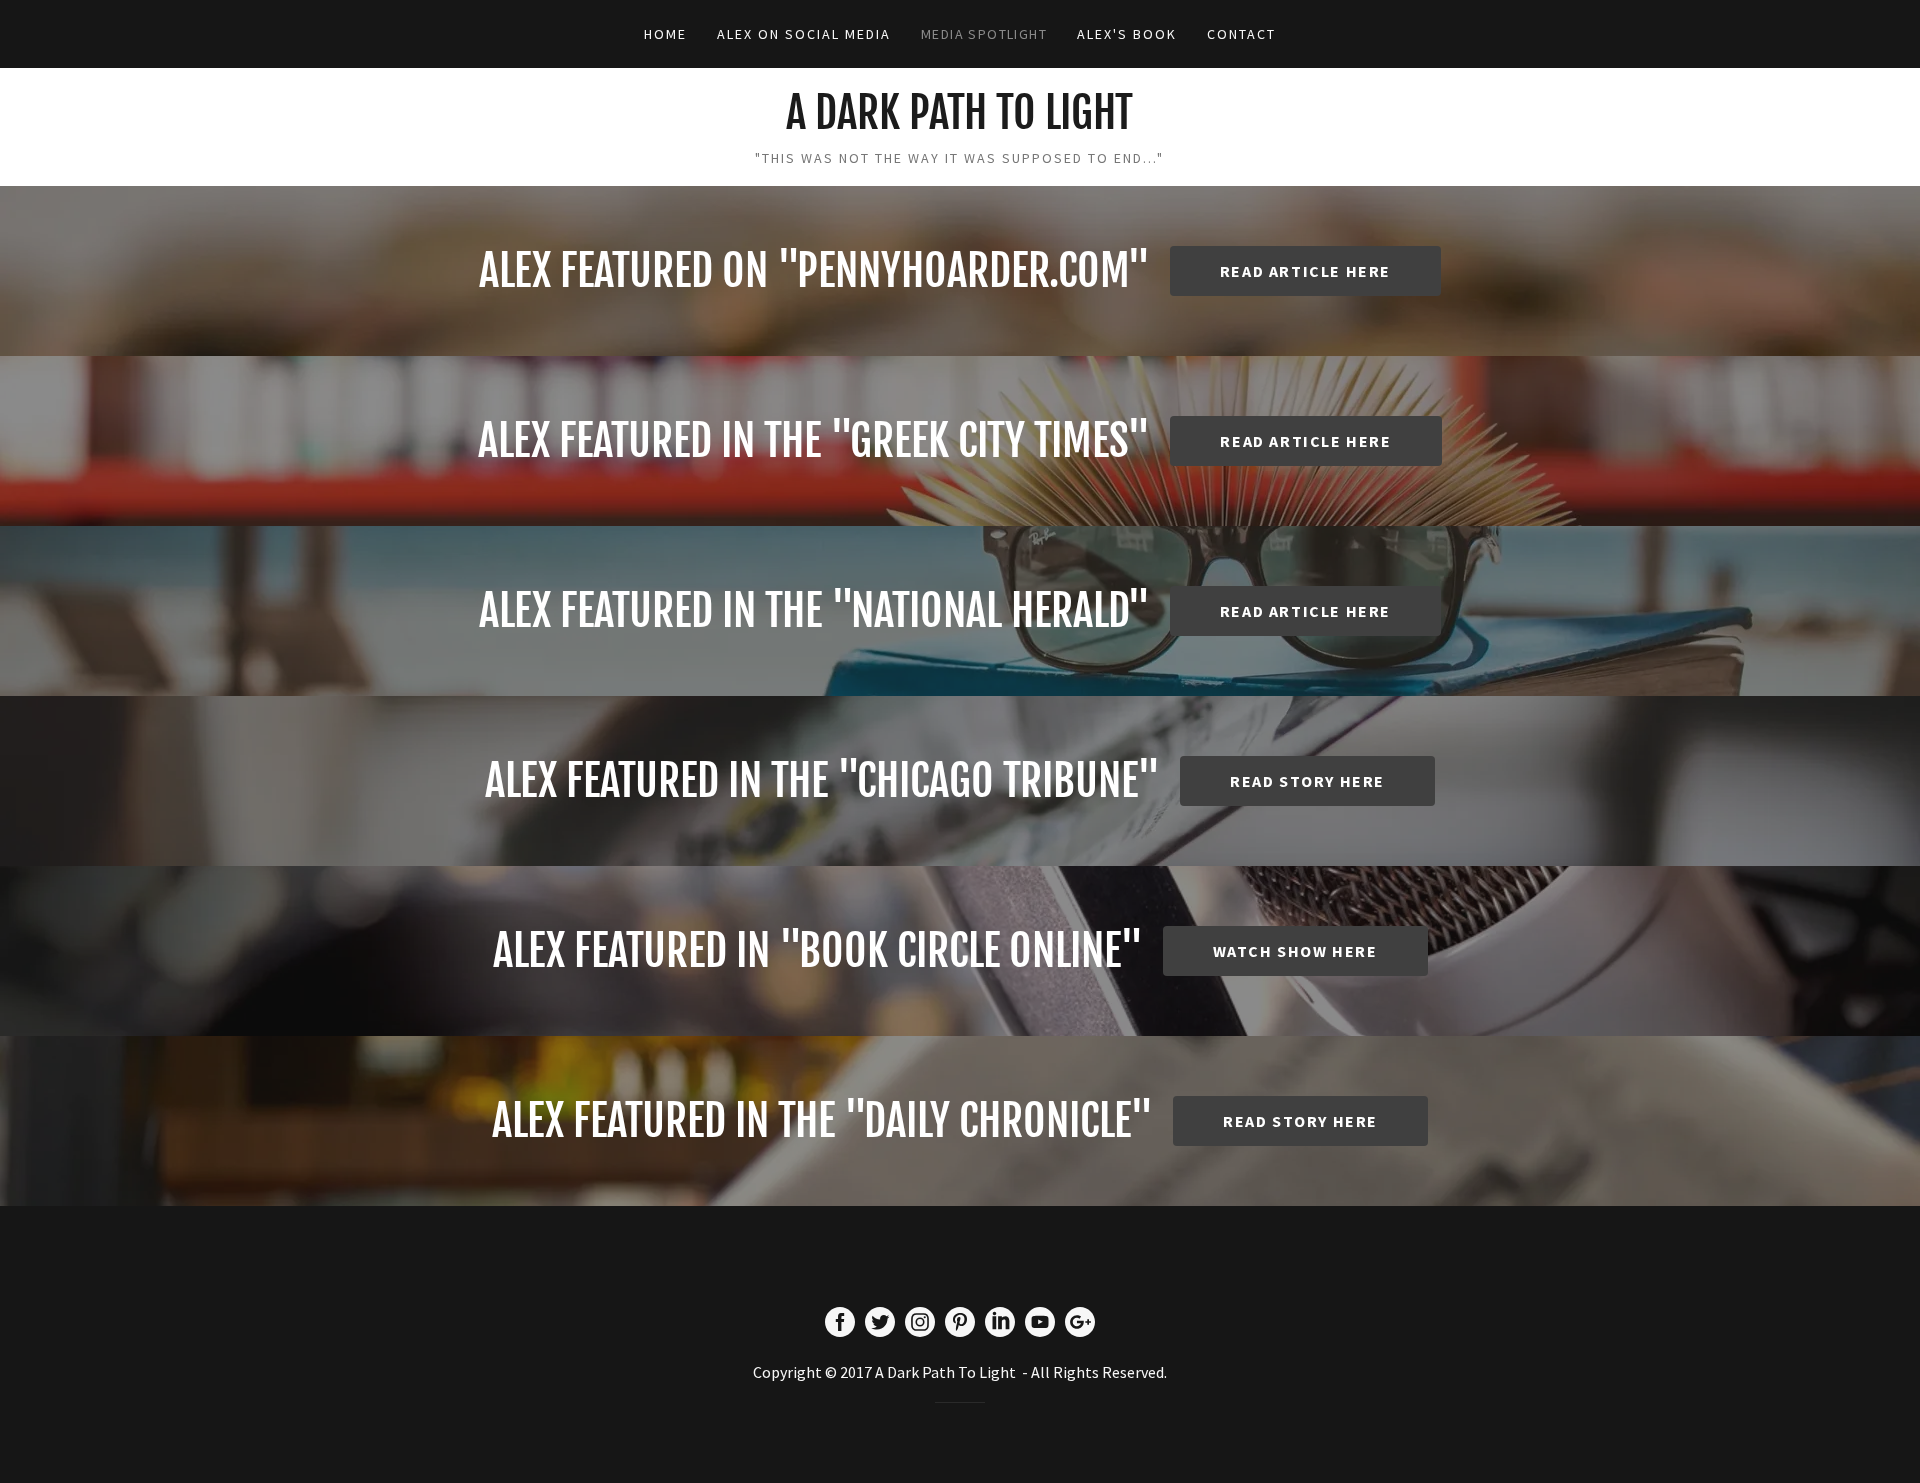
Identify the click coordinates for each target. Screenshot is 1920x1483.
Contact (1241, 34)
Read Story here (1300, 1121)
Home (665, 34)
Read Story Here (1307, 781)
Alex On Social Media (804, 34)
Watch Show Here (1295, 951)
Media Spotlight (984, 34)
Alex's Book (1127, 34)
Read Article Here (1305, 271)
